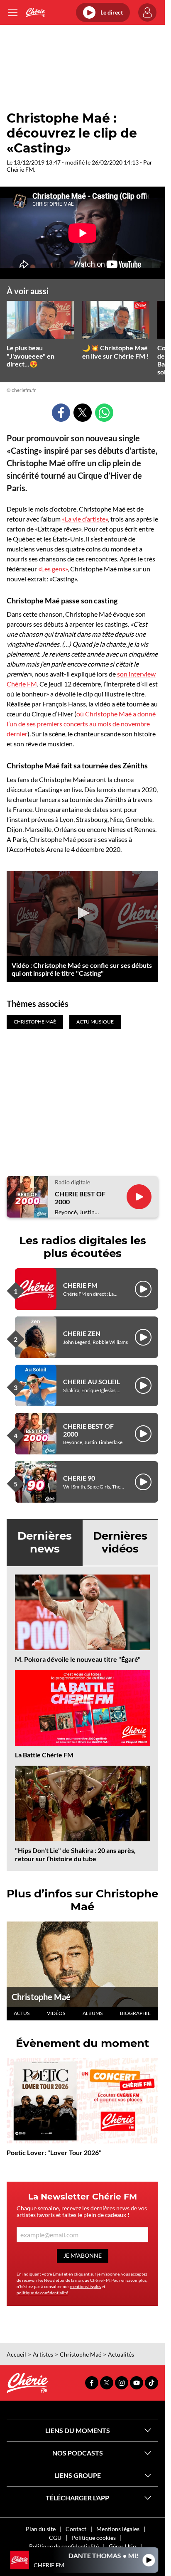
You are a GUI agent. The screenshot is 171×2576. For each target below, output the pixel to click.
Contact (76, 2529)
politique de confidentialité (42, 2293)
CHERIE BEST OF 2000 (80, 1198)
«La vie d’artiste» (85, 519)
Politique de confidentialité (64, 2546)
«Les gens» (53, 569)
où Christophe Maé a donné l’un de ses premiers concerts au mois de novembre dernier (81, 724)
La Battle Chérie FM (44, 1755)
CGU (55, 2538)
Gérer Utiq (122, 2546)
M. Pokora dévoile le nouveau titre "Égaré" (78, 1659)
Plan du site (41, 2529)
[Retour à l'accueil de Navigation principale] (35, 12)
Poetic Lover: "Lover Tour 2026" (54, 2152)
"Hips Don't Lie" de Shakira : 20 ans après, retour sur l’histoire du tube (75, 1854)
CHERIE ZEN (82, 1333)
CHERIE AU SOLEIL (92, 1381)
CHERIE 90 (79, 1478)
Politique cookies (94, 2538)
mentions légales (85, 2286)
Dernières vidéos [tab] (120, 1542)
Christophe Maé (41, 1997)
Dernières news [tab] (45, 1542)
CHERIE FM (80, 1285)
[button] (83, 913)
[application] (82, 914)
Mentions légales (118, 2529)
